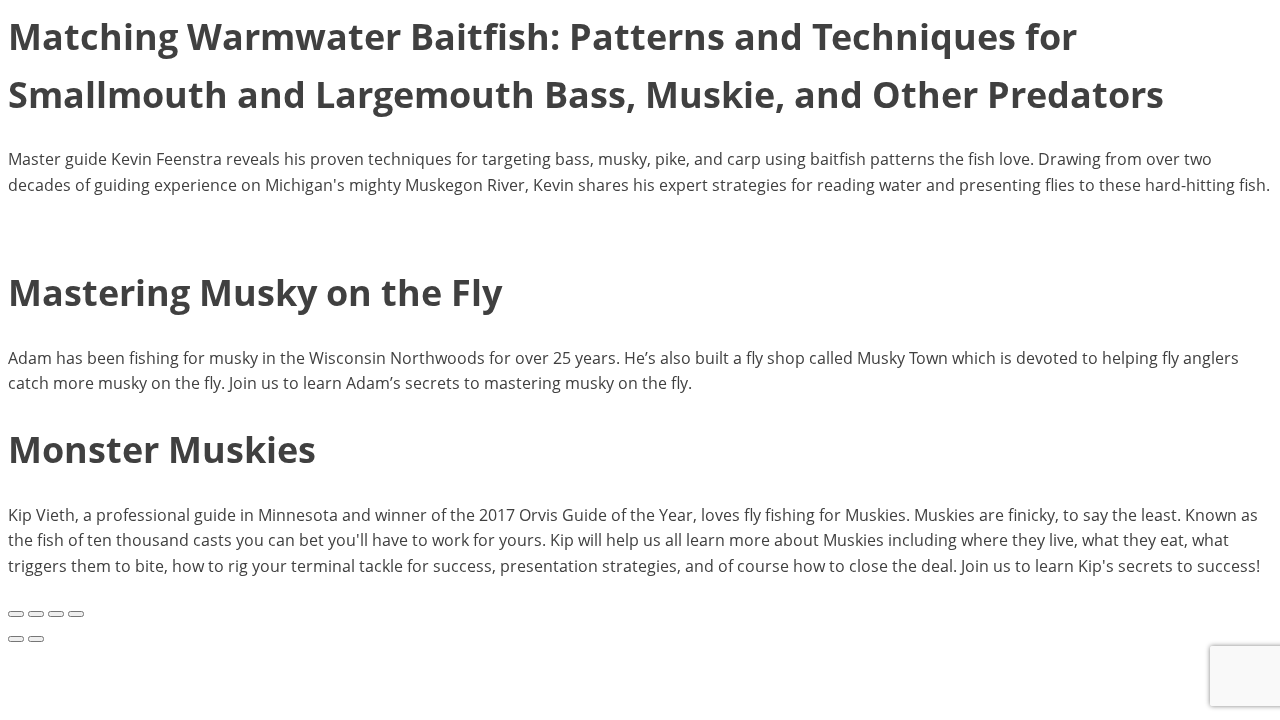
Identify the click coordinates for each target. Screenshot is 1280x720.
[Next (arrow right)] (36, 639)
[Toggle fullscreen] (36, 614)
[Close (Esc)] (76, 614)
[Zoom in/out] (16, 614)
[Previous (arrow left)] (16, 639)
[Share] (56, 614)
